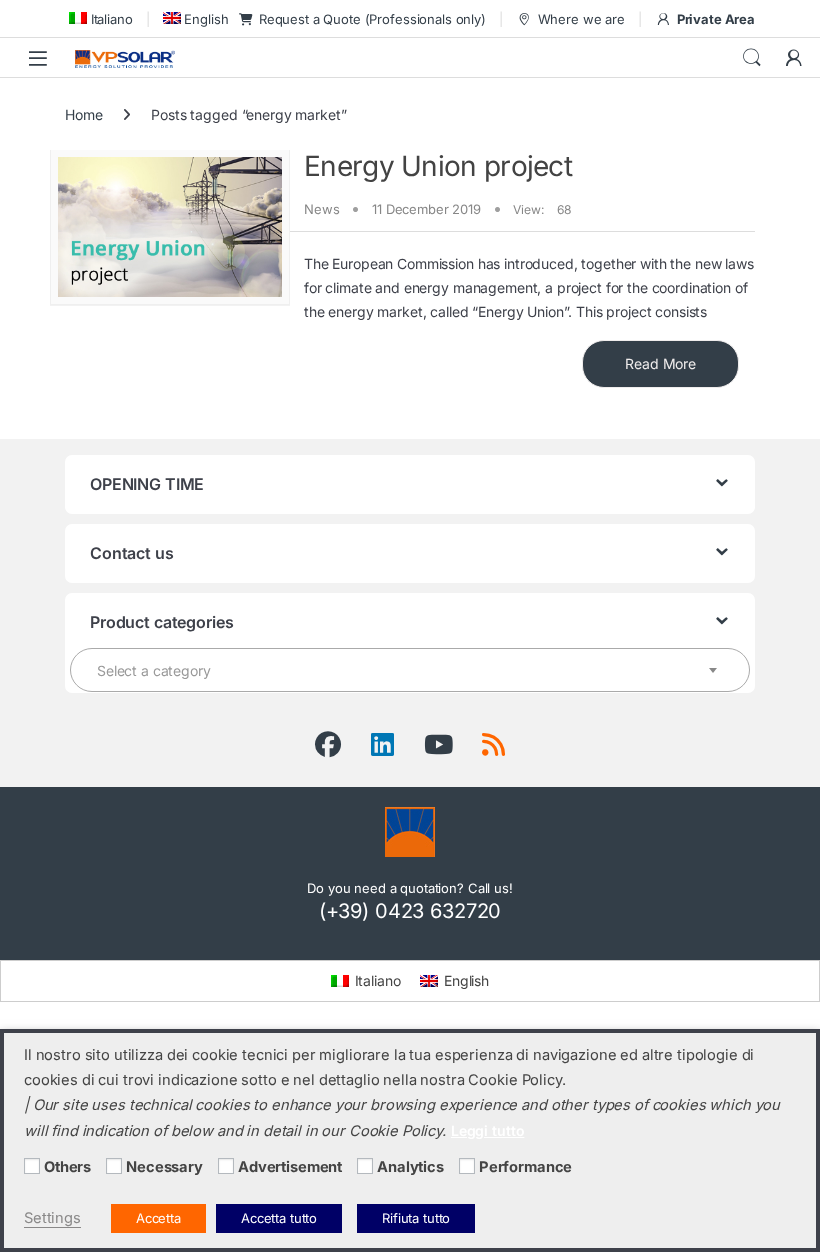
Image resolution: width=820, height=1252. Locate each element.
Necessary (164, 1167)
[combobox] (410, 670)
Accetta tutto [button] (279, 1218)
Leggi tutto (487, 1130)
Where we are (581, 19)
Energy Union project (438, 166)
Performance (525, 1167)
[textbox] (410, 671)
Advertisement (290, 1167)
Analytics (410, 1167)
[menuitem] (99, 18)
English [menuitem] (466, 980)
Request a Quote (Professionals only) (372, 19)
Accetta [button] (158, 1218)
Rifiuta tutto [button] (416, 1218)
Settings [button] (52, 1218)
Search (752, 58)
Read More (660, 363)
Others (67, 1167)
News (321, 209)
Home (83, 114)
